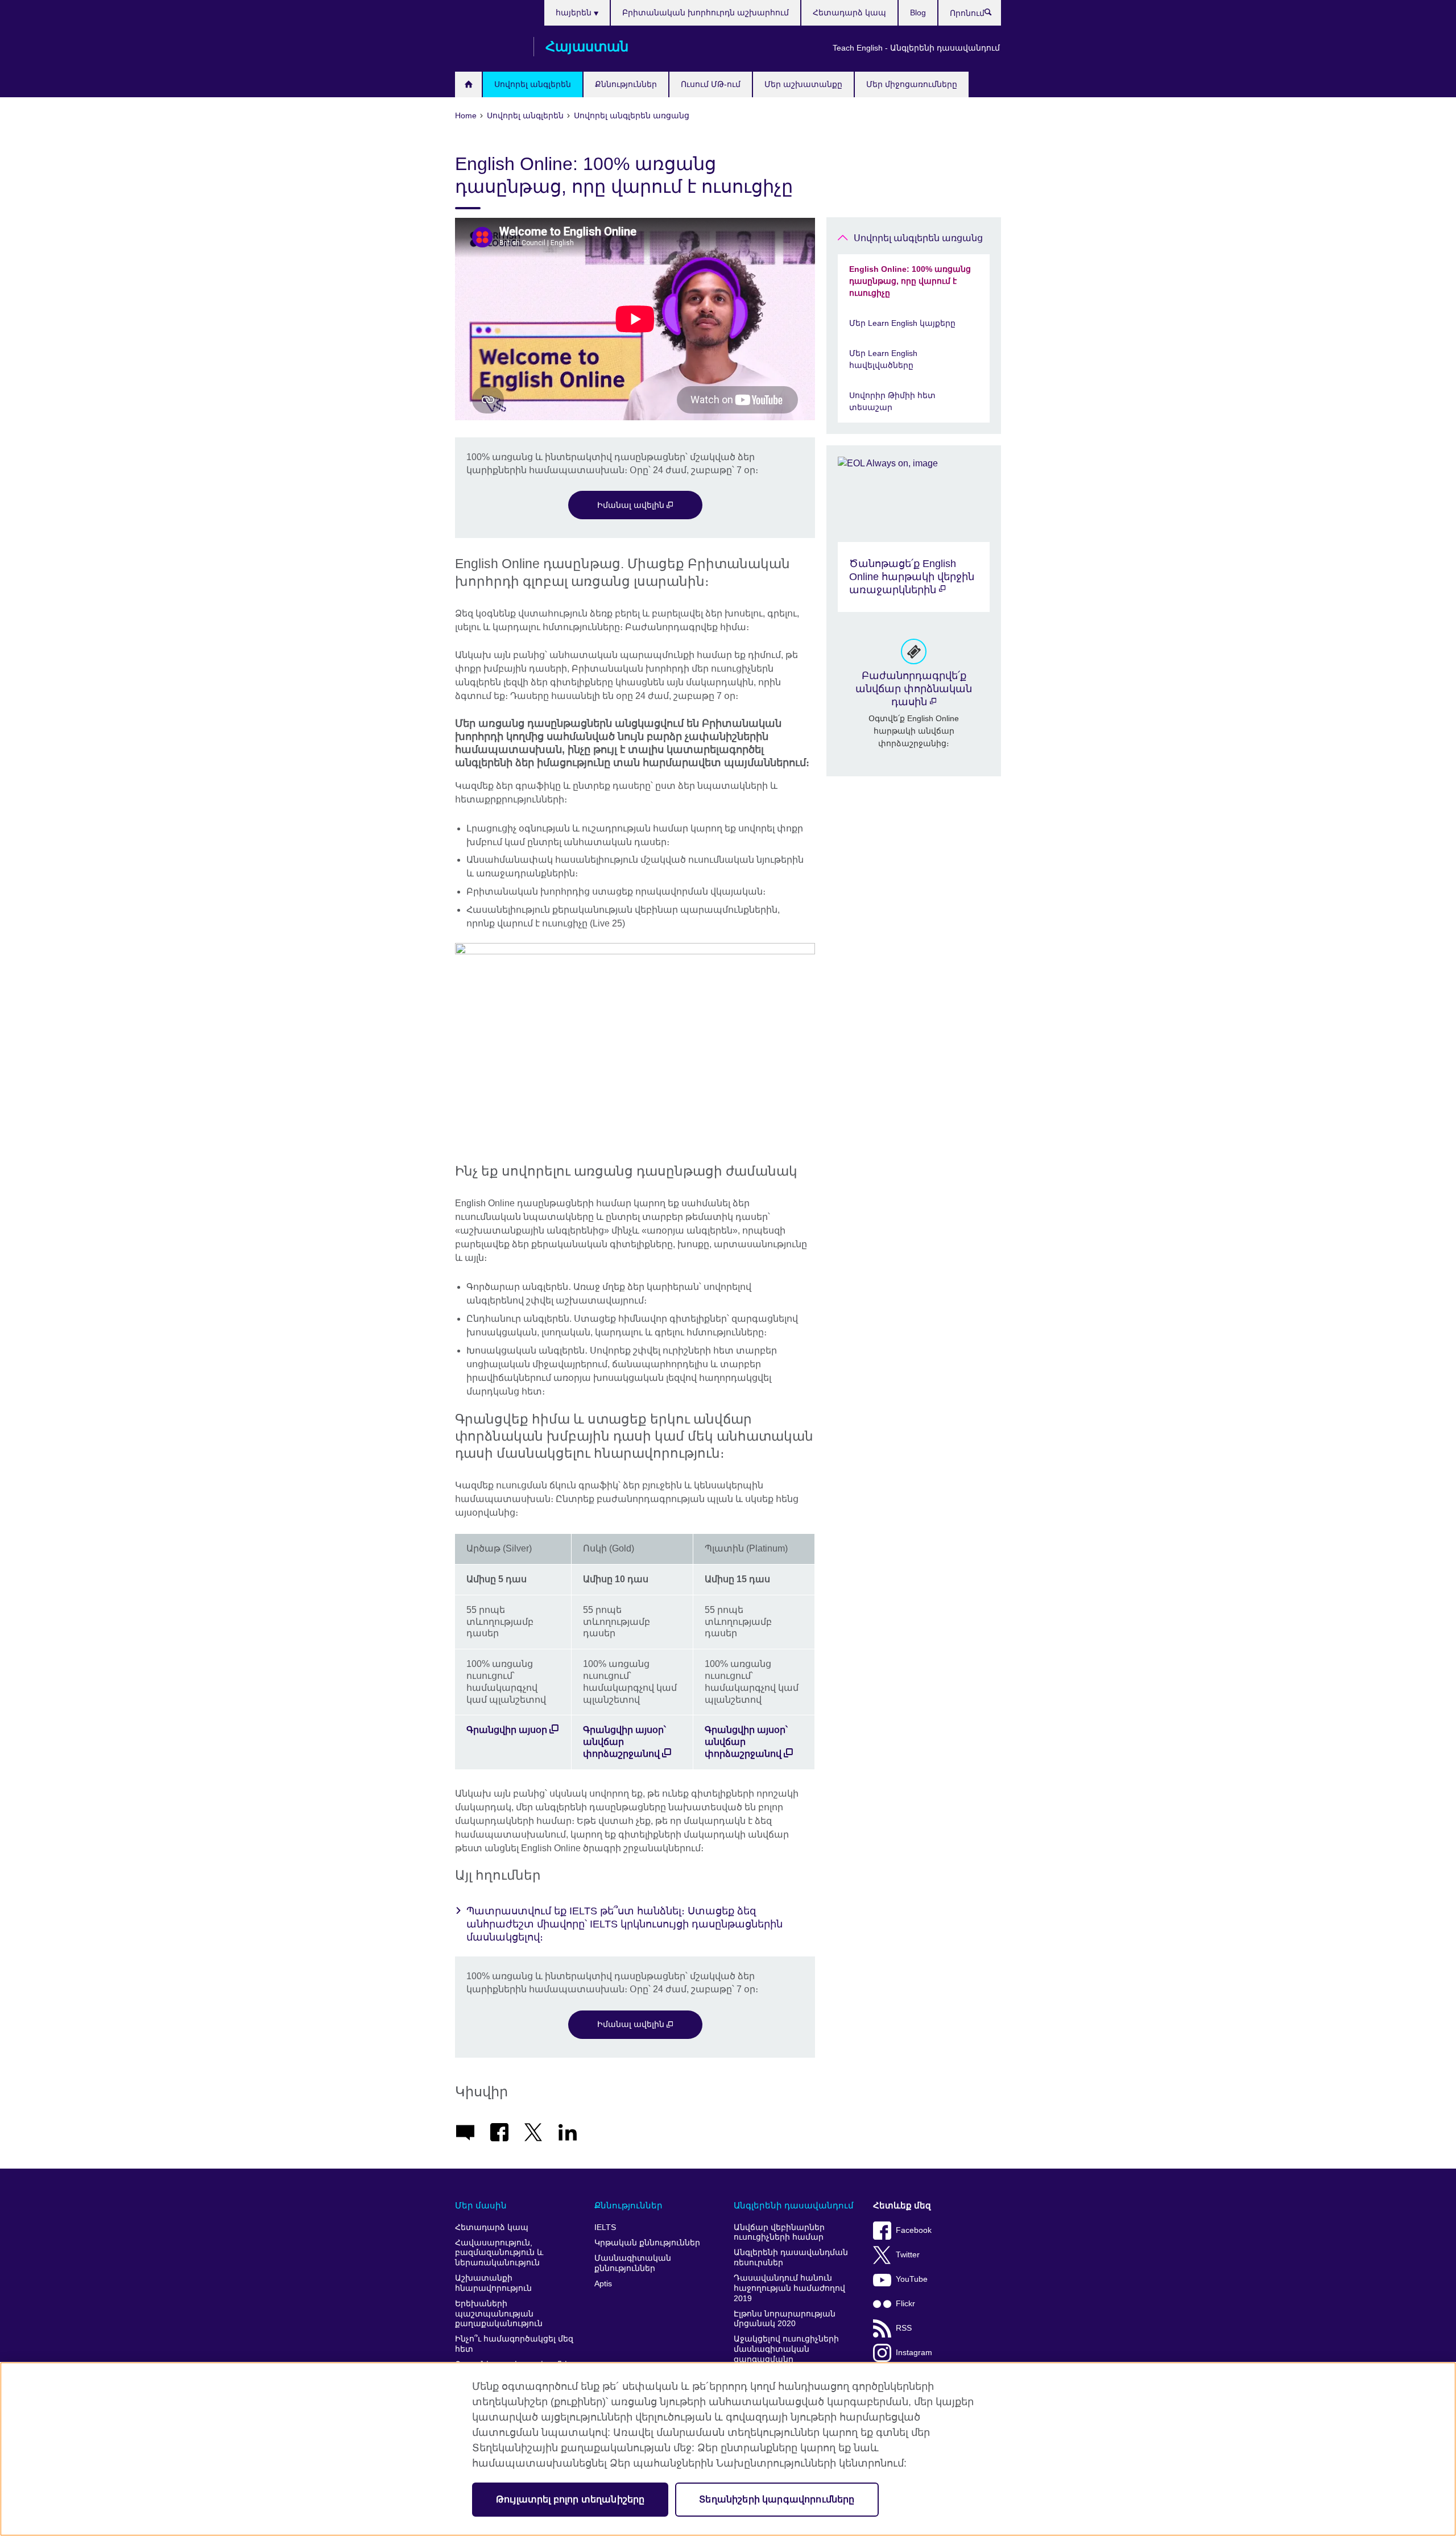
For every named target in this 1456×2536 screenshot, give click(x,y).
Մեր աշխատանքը (803, 84)
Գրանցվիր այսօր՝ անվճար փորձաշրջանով (624, 1742)
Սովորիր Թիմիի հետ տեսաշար (892, 401)
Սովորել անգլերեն (533, 84)
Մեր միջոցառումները (912, 84)
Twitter (908, 2255)
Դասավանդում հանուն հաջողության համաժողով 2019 (789, 2288)
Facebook (914, 2230)
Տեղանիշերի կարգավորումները (777, 2499)
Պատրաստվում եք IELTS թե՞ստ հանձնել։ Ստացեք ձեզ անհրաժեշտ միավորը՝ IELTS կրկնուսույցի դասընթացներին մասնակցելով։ (624, 1924)
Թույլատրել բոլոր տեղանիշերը (570, 2499)
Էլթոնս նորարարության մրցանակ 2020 (785, 2319)
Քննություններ (626, 84)
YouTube (912, 2279)
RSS (904, 2328)
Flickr (905, 2304)
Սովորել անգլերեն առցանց (918, 238)
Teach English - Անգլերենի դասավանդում (916, 48)
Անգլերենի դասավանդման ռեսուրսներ (791, 2258)
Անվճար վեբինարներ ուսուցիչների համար (779, 2233)
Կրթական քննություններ (647, 2243)
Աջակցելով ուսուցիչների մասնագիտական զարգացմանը (786, 2349)
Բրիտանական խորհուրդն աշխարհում (706, 13)
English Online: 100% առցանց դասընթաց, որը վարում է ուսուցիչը (910, 281)
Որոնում (994, 15)
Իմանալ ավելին (632, 505)
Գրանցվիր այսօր (507, 1730)
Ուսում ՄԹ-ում (711, 84)
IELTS (605, 2227)
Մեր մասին (481, 2205)
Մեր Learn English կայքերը (902, 323)
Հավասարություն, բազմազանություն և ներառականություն (499, 2253)
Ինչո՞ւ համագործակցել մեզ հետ (514, 2344)
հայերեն (575, 13)
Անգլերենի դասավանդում (794, 2205)
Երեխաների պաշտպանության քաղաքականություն (499, 2314)
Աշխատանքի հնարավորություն (493, 2283)
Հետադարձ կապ (849, 13)
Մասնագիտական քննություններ (633, 2263)
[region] (728, 2449)
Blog (918, 13)
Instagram (914, 2353)
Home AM (468, 84)
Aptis (603, 2284)
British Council (489, 47)
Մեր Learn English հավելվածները (883, 359)
